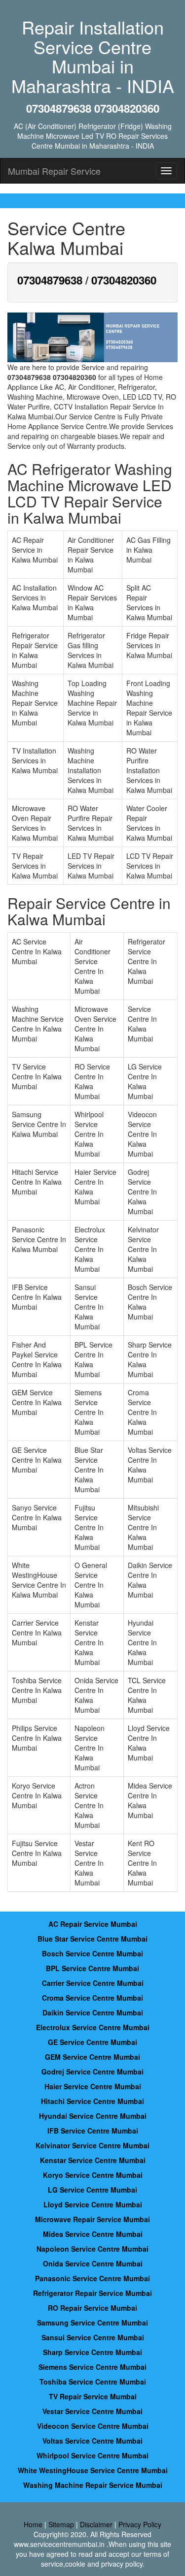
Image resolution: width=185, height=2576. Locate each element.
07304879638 (50, 280)
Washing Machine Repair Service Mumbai (93, 2485)
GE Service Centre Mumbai (92, 2042)
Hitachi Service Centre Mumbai (92, 2101)
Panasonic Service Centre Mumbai (92, 2278)
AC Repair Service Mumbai (93, 1924)
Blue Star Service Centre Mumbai (92, 1939)
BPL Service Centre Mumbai (92, 1968)
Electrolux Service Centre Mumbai (93, 2027)
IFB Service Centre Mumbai (93, 2131)
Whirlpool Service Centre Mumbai (92, 2455)
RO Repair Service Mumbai (92, 2308)
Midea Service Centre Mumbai (93, 2234)
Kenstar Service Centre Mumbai (93, 2160)
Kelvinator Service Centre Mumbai (92, 2145)
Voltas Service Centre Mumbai (92, 2441)
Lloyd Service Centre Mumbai (93, 2204)
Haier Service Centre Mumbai (93, 2086)
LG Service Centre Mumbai (92, 2190)
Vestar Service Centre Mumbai (92, 2411)
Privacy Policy (140, 2524)
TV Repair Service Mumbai (93, 2396)
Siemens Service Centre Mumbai (92, 2367)
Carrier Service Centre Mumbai (93, 1983)
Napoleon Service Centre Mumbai (92, 2249)
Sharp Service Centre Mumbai (92, 2352)
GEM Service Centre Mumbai (92, 2057)
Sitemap (61, 2524)
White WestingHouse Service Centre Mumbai (93, 2470)
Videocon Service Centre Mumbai (93, 2426)
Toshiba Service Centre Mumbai (93, 2382)
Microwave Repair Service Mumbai (92, 2219)
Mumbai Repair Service (54, 171)
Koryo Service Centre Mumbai (93, 2175)
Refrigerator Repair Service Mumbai (92, 2293)
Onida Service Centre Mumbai (93, 2263)
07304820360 (124, 280)
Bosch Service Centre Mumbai (92, 1953)
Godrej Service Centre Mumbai (92, 2072)
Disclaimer (96, 2524)
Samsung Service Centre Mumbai (92, 2323)
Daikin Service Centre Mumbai (93, 2012)
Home (33, 2524)
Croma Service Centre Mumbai (92, 1998)
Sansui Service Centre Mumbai (93, 2337)
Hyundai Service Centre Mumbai (93, 2116)
